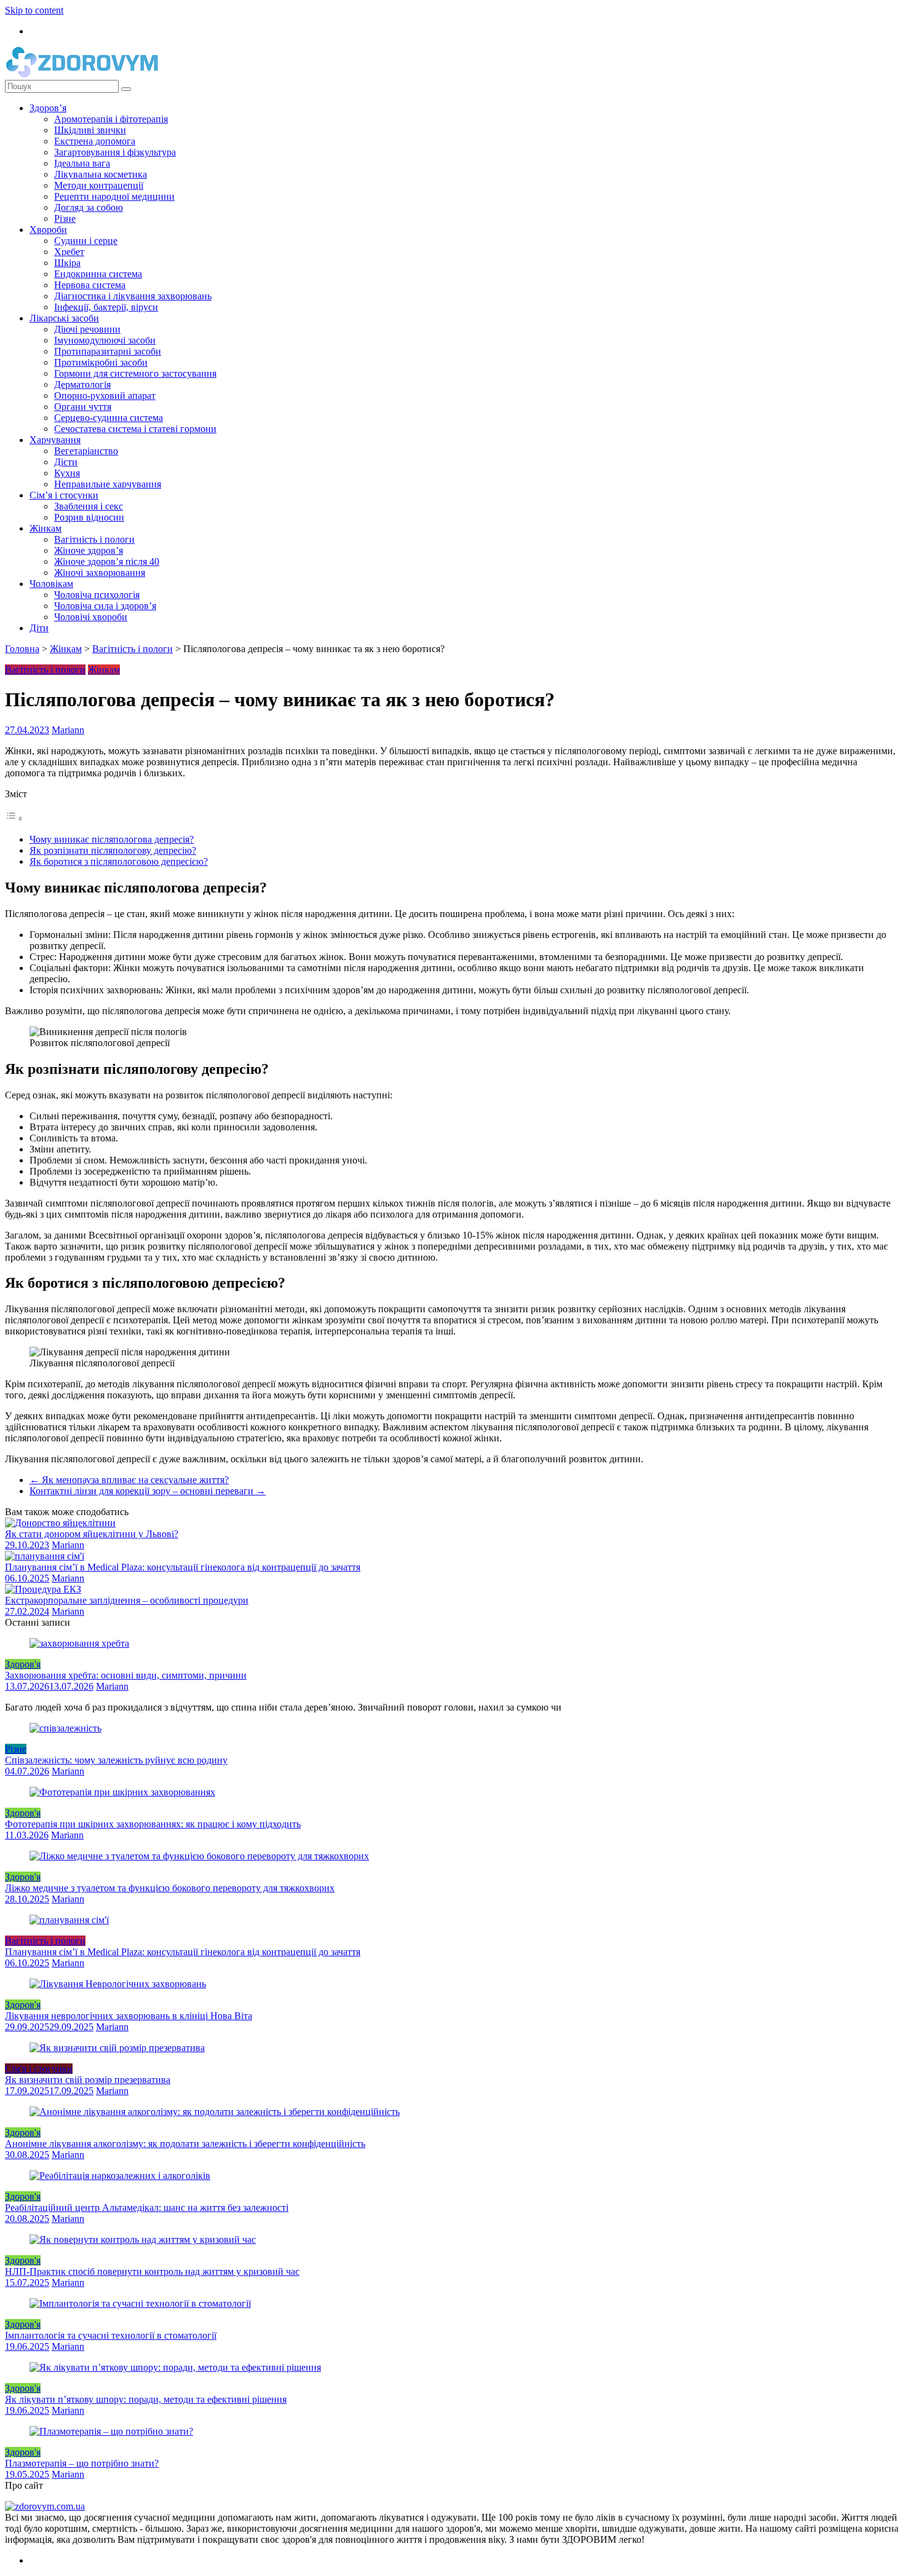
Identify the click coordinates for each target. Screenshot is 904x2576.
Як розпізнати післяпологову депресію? (113, 850)
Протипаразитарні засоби (108, 351)
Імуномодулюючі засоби (105, 340)
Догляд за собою (89, 207)
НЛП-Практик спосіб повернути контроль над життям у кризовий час (152, 2271)
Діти (39, 628)
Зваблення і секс (89, 506)
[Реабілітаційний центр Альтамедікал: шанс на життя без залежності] (120, 2176)
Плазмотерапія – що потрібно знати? (82, 2463)
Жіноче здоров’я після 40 (107, 561)
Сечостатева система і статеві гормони (135, 429)
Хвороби (48, 230)
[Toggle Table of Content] (14, 818)
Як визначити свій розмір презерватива (88, 2080)
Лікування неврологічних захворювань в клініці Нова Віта (129, 2016)
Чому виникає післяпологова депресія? (112, 839)
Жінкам (46, 528)
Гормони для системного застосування (135, 373)
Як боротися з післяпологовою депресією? (119, 861)
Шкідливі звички (90, 130)
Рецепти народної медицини (114, 196)
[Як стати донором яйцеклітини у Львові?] (60, 1523)
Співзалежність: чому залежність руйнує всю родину (116, 1760)
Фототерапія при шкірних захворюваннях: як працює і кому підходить (153, 1824)
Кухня (67, 473)
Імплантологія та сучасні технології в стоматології (111, 2335)
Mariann (68, 730)
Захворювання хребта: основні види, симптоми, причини (126, 1675)
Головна (22, 649)
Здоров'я (23, 1664)
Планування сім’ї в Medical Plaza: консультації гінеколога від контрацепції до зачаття (183, 1567)
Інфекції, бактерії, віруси (106, 307)
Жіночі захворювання (100, 573)
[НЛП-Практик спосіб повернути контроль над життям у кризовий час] (143, 2239)
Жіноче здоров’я (89, 550)
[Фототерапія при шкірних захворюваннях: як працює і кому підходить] (122, 1792)
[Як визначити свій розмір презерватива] (117, 2048)
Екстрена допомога (95, 141)
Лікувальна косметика (101, 174)
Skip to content (34, 10)
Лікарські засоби (64, 318)
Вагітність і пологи (94, 539)
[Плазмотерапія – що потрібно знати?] (111, 2431)
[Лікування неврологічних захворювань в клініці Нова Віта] (118, 1984)
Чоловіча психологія (97, 595)
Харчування (55, 440)
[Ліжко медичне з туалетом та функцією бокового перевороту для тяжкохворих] (199, 1856)
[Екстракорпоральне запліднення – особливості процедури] (43, 1589)
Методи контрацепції (99, 185)
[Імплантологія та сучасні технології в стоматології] (140, 2303)
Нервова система (90, 285)
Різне (65, 219)
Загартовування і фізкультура (115, 152)
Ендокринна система (98, 274)
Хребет (69, 252)
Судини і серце (86, 241)
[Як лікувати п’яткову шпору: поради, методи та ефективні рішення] (175, 2367)
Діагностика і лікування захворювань (133, 296)
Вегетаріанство (86, 451)
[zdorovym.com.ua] (45, 2506)
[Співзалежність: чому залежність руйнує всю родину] (65, 1728)
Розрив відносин (89, 517)
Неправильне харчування (108, 484)
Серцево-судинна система (109, 418)
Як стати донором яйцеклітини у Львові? (92, 1534)
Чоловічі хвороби (91, 617)
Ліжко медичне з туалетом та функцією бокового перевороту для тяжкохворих (170, 1888)
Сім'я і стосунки (39, 2069)
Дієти (66, 462)
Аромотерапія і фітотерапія (111, 119)
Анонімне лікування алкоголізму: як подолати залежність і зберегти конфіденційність (185, 2144)
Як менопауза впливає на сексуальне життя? (129, 1480)
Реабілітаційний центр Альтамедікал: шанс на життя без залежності (147, 2208)
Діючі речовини (87, 329)
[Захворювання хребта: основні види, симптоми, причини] (79, 1643)
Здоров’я (48, 108)
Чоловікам (51, 584)
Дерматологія (82, 384)
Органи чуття (83, 407)
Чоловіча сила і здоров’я (105, 606)
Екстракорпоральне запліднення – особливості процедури (127, 1600)
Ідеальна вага (82, 163)
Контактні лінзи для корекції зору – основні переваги (148, 1491)
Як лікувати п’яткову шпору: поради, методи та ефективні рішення (146, 2399)
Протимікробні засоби (101, 362)
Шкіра (67, 263)
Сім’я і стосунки (64, 495)
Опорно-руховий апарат (105, 396)
